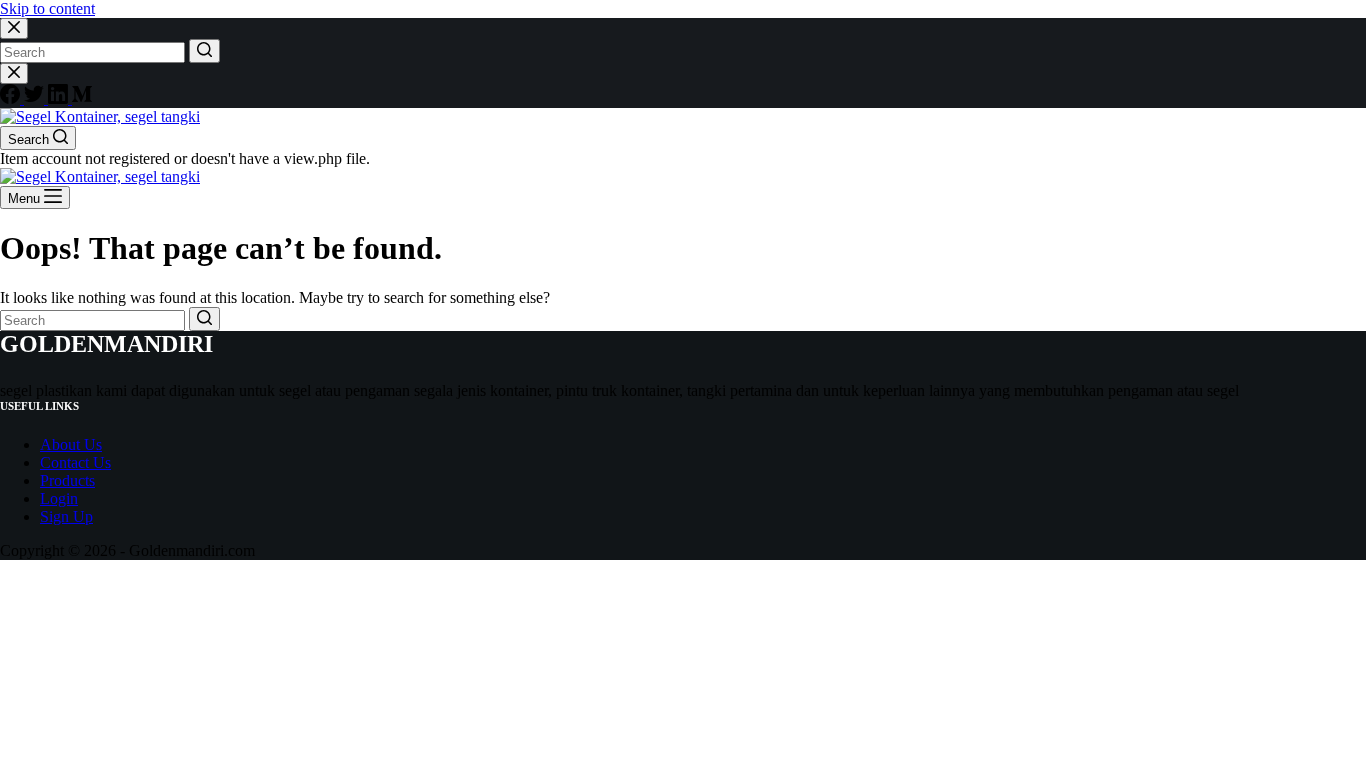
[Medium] (82, 98)
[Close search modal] (14, 28)
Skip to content (47, 8)
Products (67, 480)
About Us (71, 444)
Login (59, 498)
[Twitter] (36, 98)
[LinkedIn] (60, 98)
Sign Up (66, 516)
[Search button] (204, 51)
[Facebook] (12, 98)
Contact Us (75, 462)
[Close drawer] (14, 73)
